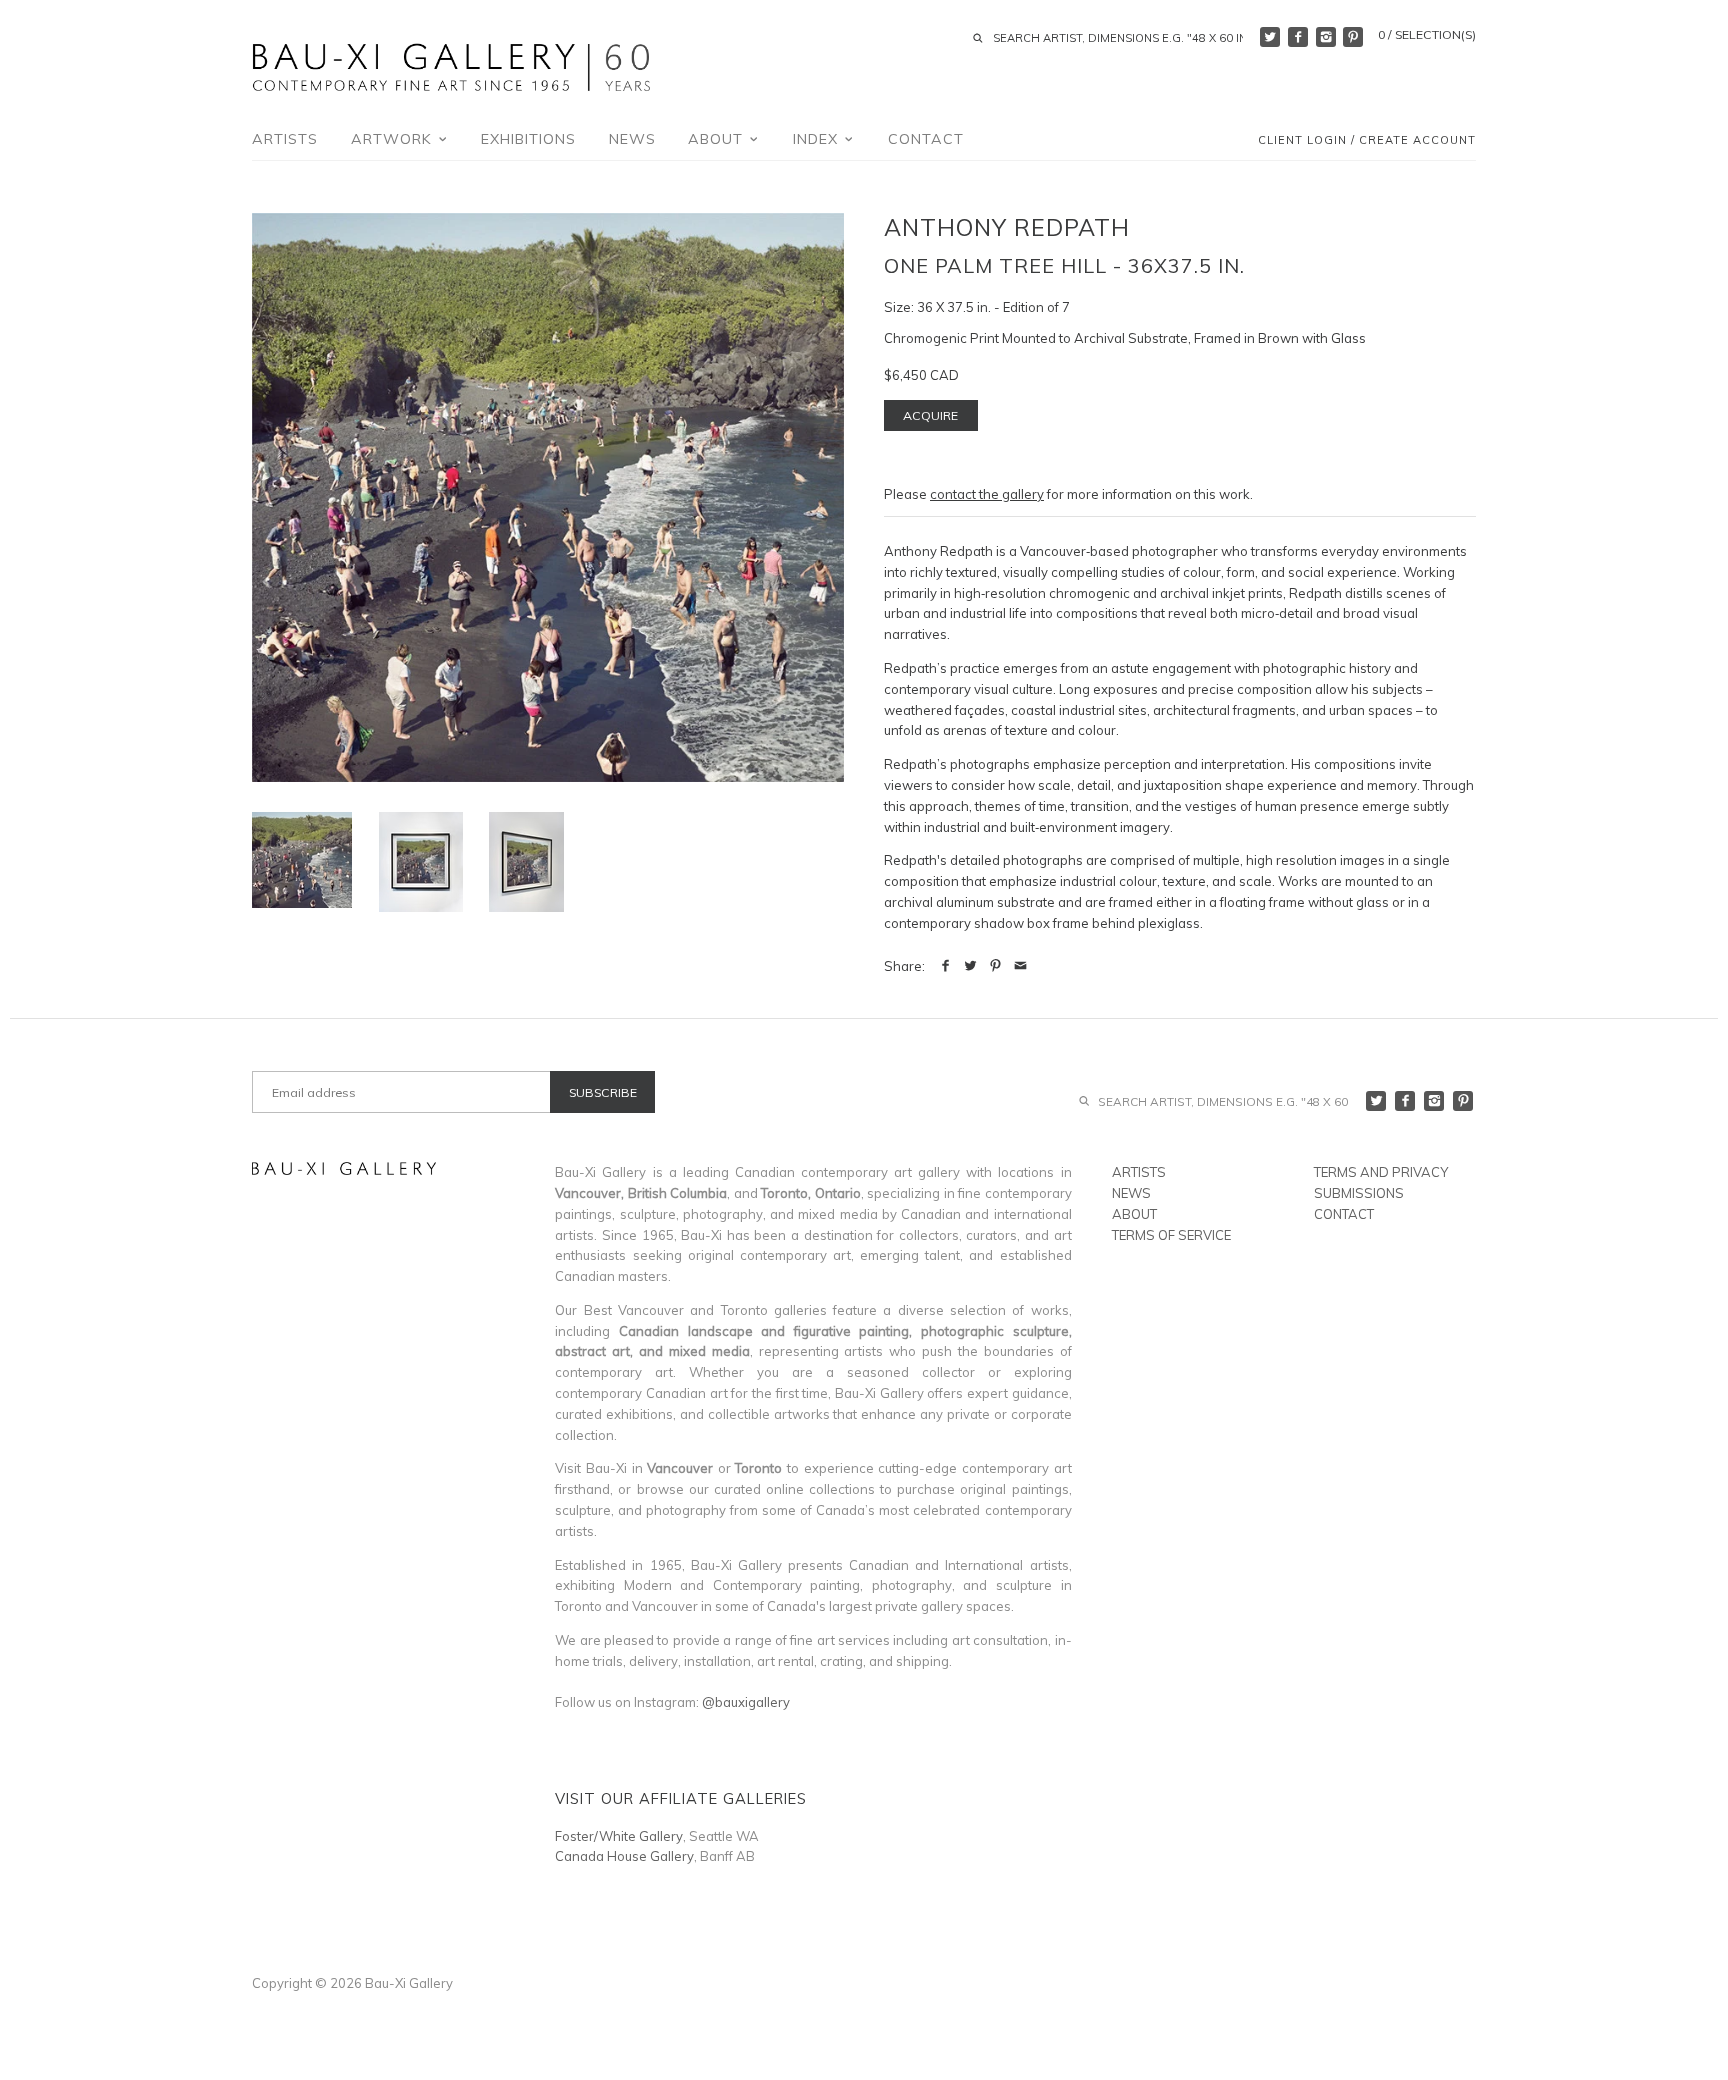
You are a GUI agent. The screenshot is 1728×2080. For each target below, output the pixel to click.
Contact (926, 139)
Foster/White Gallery (619, 1836)
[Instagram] (1326, 37)
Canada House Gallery (624, 1856)
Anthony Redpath (1007, 227)
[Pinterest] (1353, 37)
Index (818, 139)
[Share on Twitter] (970, 966)
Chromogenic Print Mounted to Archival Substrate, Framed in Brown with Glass (1125, 338)
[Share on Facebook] (945, 966)
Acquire (930, 415)
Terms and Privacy (1381, 1172)
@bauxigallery (746, 1702)
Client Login (1302, 141)
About (718, 139)
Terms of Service (1171, 1235)
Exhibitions (528, 139)
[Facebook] (1298, 37)
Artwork (394, 139)
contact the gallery (987, 494)
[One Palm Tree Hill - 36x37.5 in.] (421, 862)
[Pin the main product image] (995, 966)
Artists (285, 139)
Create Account (1417, 141)
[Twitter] (1270, 37)
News (632, 139)
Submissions (1359, 1193)
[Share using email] (1020, 966)
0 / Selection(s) (1427, 34)
